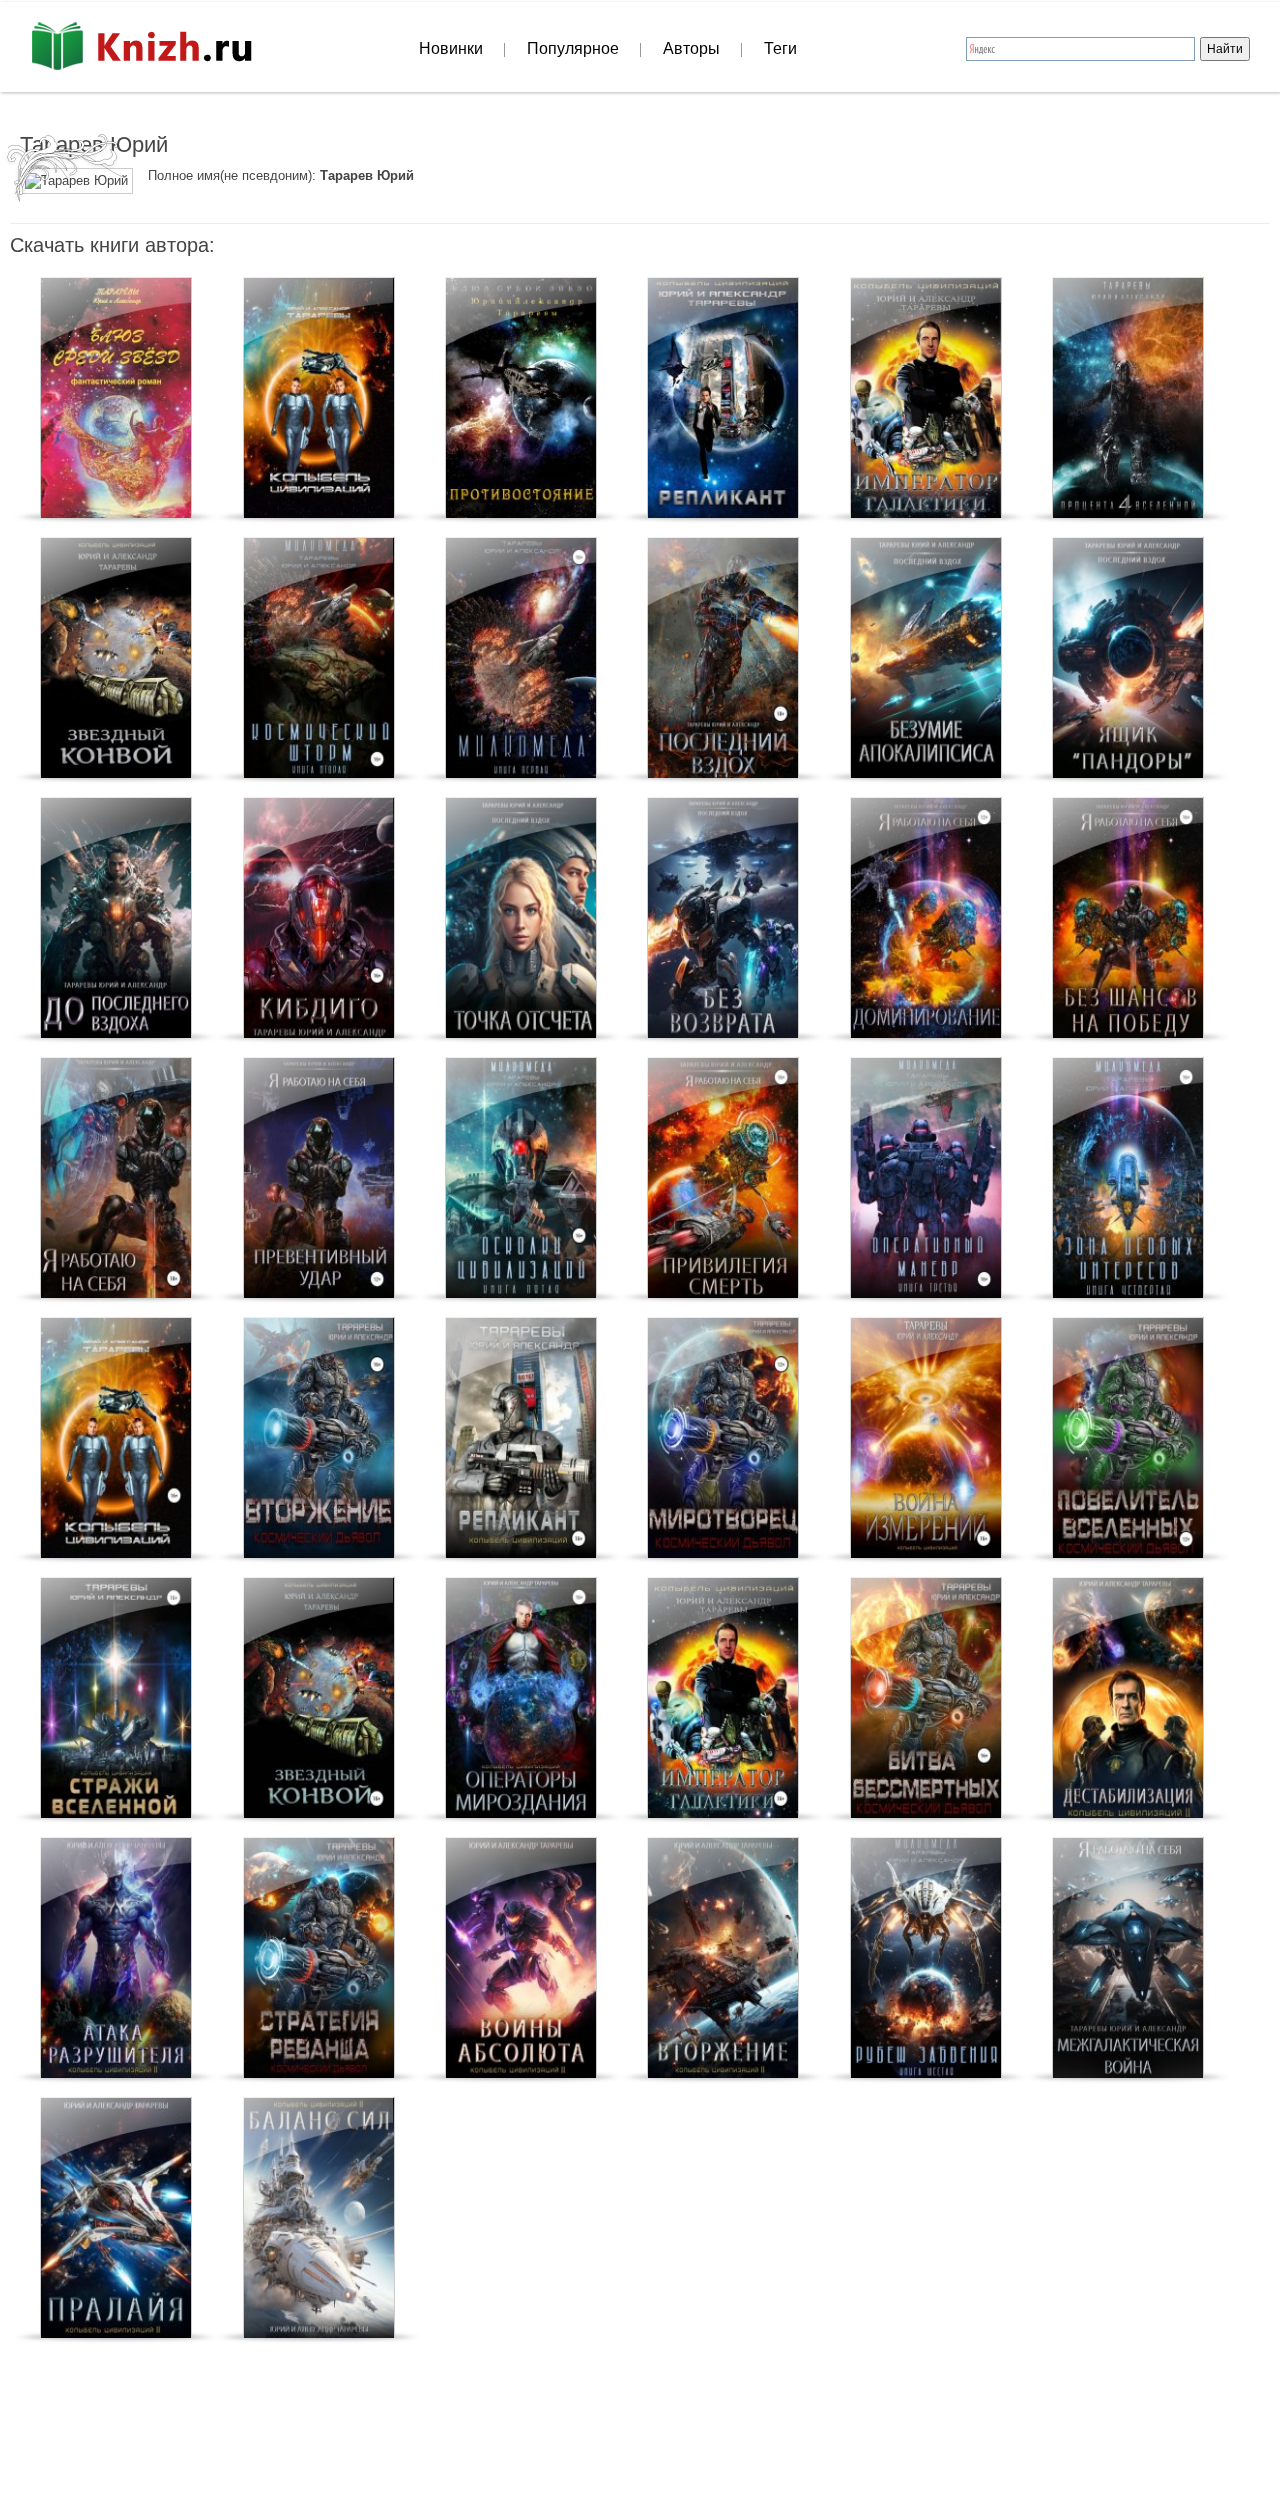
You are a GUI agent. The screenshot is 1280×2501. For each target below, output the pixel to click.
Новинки (451, 48)
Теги (780, 48)
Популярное (573, 48)
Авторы (691, 48)
